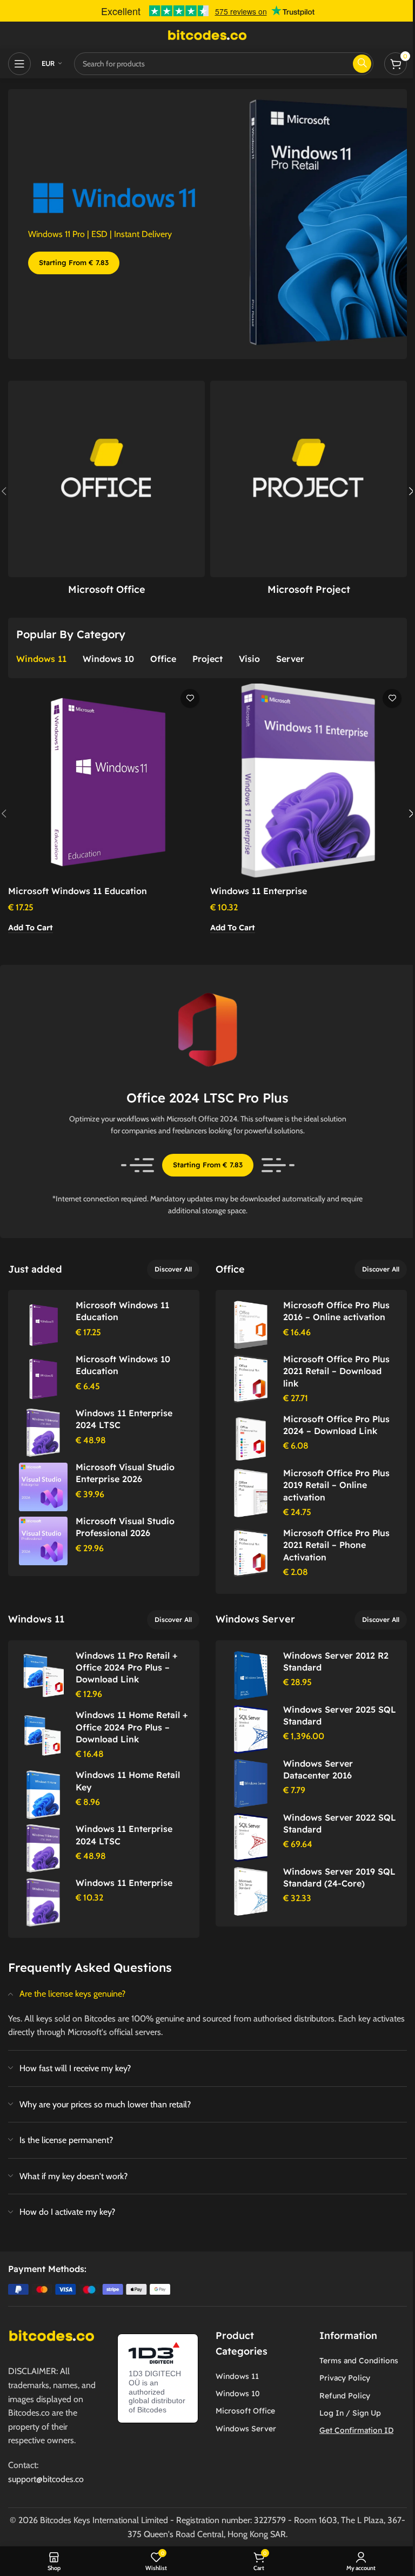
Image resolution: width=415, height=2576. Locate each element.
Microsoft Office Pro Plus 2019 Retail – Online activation (336, 1485)
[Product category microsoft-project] (309, 491)
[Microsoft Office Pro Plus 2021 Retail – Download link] (43, 1379)
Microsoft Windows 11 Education (78, 891)
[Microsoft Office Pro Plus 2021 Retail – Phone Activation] (43, 1735)
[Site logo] (207, 34)
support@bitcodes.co (46, 2479)
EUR (48, 63)
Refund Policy (345, 2396)
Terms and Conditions (359, 2361)
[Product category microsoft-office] (106, 491)
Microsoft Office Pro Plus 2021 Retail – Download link (336, 1371)
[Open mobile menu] (19, 64)
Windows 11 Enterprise (259, 891)
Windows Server (246, 2429)
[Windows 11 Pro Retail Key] (43, 1325)
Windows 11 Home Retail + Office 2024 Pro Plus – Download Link (132, 1727)
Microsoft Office (245, 2411)
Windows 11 (237, 2376)
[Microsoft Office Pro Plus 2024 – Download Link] (106, 782)
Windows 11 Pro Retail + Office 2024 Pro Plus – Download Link (126, 1668)
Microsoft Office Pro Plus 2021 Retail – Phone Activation (336, 1545)
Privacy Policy (345, 2378)
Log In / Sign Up (350, 2413)
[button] (31, 928)
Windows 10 (238, 2394)
